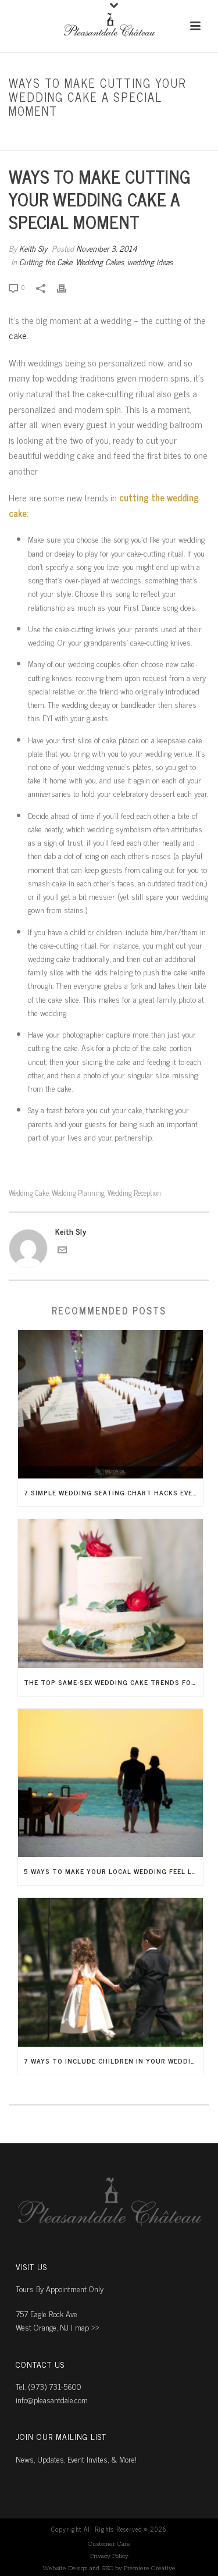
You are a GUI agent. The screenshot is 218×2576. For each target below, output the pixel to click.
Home (26, 136)
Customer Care (109, 2544)
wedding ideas (150, 261)
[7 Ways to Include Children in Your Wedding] (110, 1972)
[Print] (67, 286)
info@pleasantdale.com (52, 2399)
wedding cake (29, 1193)
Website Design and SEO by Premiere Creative (109, 2568)
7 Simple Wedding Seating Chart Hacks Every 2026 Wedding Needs (113, 1492)
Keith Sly (33, 248)
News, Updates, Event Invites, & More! (76, 2459)
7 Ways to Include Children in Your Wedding (112, 2061)
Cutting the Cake (72, 136)
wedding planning (78, 1193)
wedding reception (134, 1193)
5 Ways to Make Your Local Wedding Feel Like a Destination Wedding (113, 1871)
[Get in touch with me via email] (62, 1251)
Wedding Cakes (100, 261)
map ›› (87, 2327)
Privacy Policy (109, 2556)
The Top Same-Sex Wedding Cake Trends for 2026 (113, 1682)
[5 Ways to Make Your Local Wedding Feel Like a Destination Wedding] (110, 1783)
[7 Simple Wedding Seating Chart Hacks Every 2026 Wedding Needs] (110, 1405)
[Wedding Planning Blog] (109, 26)
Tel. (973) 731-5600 (49, 2386)
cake (18, 335)
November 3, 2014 (107, 248)
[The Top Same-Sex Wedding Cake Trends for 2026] (110, 1594)
